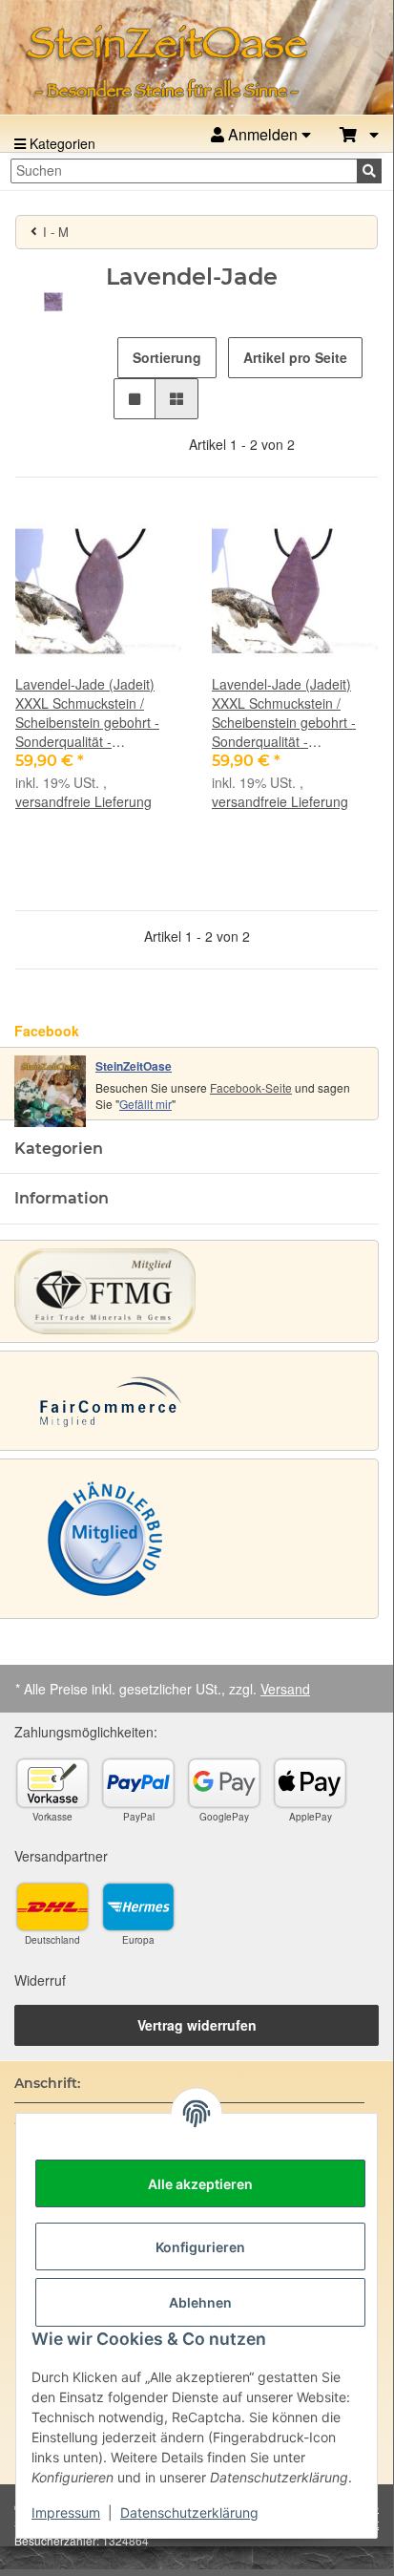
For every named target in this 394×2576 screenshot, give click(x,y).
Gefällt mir (145, 1104)
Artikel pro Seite (295, 357)
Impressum (66, 2512)
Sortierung (167, 357)
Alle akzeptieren (200, 2184)
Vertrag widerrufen (197, 2025)
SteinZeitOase (134, 1066)
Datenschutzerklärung (189, 2512)
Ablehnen (200, 2302)
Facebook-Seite (251, 1087)
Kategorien (61, 143)
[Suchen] (369, 171)
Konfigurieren (200, 2247)
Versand (285, 1689)
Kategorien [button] (59, 1149)
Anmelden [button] (263, 134)
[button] (359, 135)
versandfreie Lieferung (83, 801)
